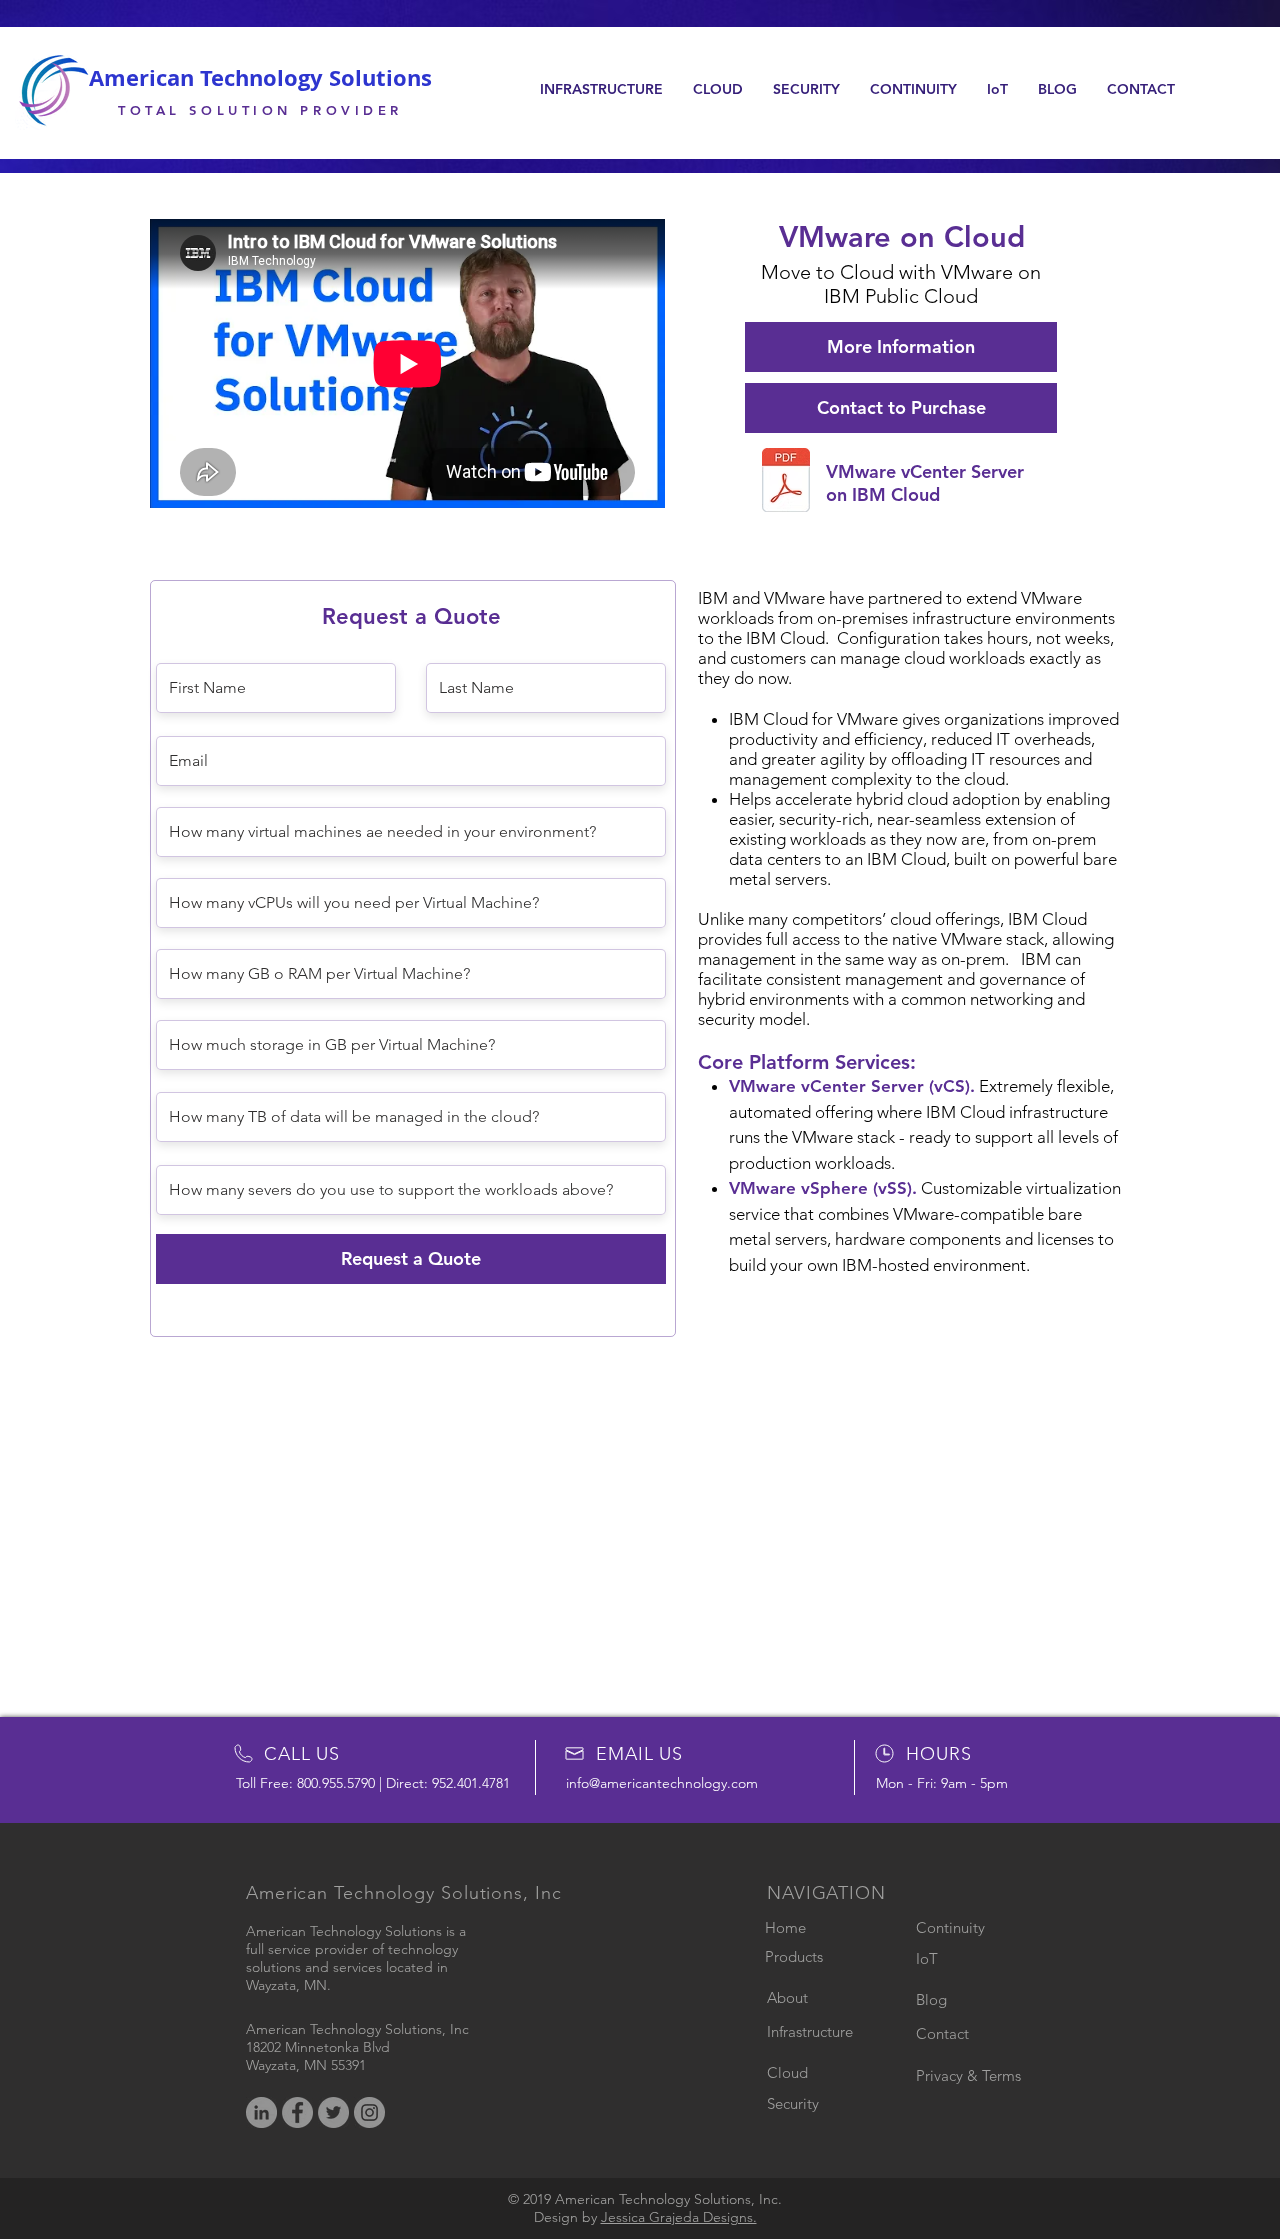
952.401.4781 (471, 1783)
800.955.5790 (336, 1783)
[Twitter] (333, 2112)
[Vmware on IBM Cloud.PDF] (786, 482)
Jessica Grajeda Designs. (679, 2217)
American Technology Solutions (260, 77)
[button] (601, 89)
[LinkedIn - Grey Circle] (261, 2112)
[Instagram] (369, 2112)
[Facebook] (297, 2112)
